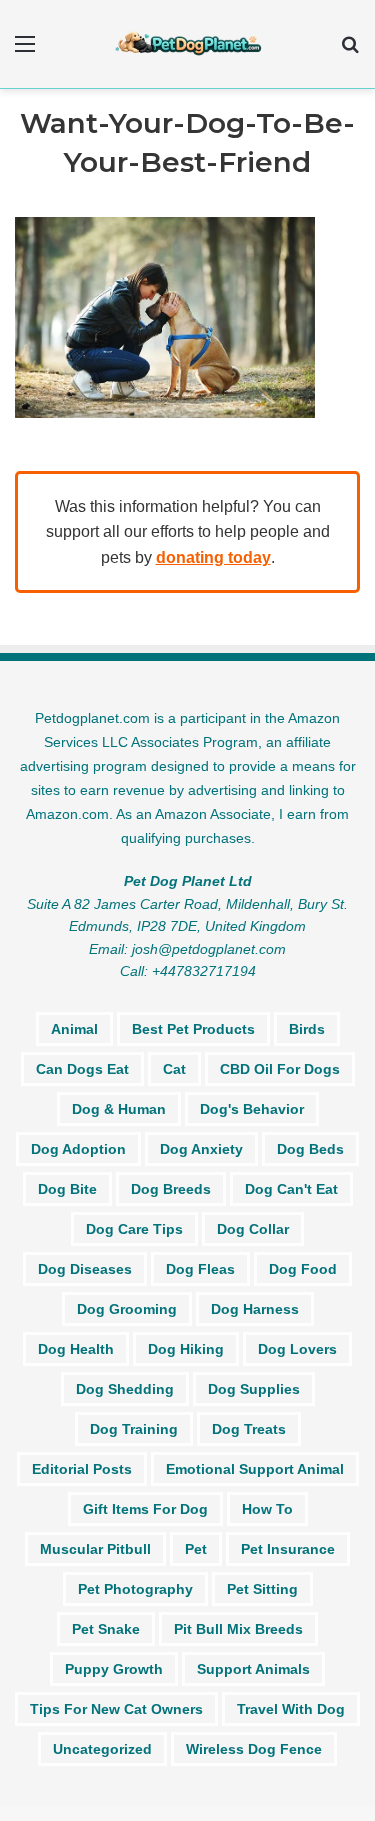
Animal (74, 1029)
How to (267, 1509)
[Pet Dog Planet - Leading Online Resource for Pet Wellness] (188, 44)
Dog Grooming (127, 1309)
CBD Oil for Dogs (280, 1069)
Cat (174, 1069)
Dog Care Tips (134, 1229)
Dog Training (134, 1429)
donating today (213, 557)
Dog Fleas (200, 1269)
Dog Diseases (85, 1269)
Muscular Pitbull (95, 1549)
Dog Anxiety (201, 1149)
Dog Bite (67, 1189)
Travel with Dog (291, 1709)
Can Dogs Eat (82, 1069)
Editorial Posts (82, 1469)
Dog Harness (255, 1309)
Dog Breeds (171, 1189)
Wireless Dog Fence (254, 1749)
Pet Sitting (262, 1589)
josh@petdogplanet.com (209, 949)
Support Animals (253, 1669)
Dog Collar (253, 1229)
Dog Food (303, 1269)
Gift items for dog (145, 1509)
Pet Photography (135, 1589)
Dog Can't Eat (291, 1189)
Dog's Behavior (252, 1109)
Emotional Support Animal (255, 1469)
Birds (307, 1029)
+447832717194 (204, 971)
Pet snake (106, 1629)
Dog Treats (249, 1429)
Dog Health (76, 1349)
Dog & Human (119, 1109)
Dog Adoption (78, 1149)
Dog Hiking (186, 1349)
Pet (196, 1549)
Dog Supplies (254, 1389)
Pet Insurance (288, 1549)
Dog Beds (310, 1149)
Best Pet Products (193, 1029)
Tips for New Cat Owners (116, 1709)
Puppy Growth (114, 1669)
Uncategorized (102, 1749)
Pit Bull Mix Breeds (238, 1629)
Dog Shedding (125, 1389)
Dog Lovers (297, 1349)
